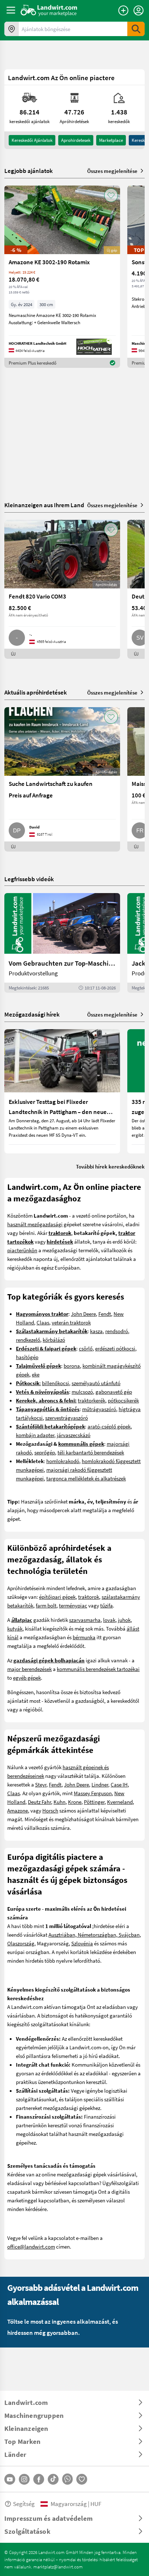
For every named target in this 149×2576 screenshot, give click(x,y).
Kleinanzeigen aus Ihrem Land (44, 505)
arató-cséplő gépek (109, 1426)
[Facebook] (39, 2479)
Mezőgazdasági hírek (32, 1014)
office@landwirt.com (31, 2246)
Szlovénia (82, 1943)
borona (72, 1366)
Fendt (105, 1314)
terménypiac (73, 1605)
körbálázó (54, 1340)
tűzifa (107, 1605)
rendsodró (117, 1331)
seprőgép (45, 1452)
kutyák (15, 1628)
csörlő (86, 1348)
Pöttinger (94, 1802)
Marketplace (111, 140)
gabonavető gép (114, 1392)
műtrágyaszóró (99, 1409)
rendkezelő (28, 1340)
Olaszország (21, 1943)
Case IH (119, 1784)
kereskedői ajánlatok (32, 140)
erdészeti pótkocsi (115, 1348)
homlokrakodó (63, 1461)
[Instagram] (24, 2479)
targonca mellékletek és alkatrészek (86, 1478)
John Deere (83, 1314)
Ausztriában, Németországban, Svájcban (94, 1935)
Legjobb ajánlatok (29, 171)
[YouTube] (10, 2479)
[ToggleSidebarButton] (11, 10)
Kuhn (59, 1802)
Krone (75, 1802)
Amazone (18, 1810)
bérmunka (84, 1637)
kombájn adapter (35, 1435)
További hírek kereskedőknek (110, 1166)
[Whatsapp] (67, 2479)
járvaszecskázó (74, 1435)
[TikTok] (53, 2479)
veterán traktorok (71, 1322)
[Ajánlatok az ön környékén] (12, 29)
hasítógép (27, 1357)
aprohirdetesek (76, 140)
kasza (96, 1331)
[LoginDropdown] (139, 10)
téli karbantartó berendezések (91, 1452)
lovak (109, 1620)
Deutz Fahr (39, 1802)
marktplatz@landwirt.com (58, 2567)
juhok (124, 1620)
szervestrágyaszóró (67, 1418)
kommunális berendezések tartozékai (98, 1669)
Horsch (50, 1810)
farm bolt (46, 1605)
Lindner (100, 1784)
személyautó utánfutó (96, 1383)
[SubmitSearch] (136, 29)
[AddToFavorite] (111, 195)
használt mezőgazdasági (35, 1224)
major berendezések (29, 1669)
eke (36, 1374)
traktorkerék (91, 1400)
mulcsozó (82, 1392)
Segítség (24, 2504)
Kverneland (120, 1802)
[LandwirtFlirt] (82, 2479)
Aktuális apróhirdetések (36, 692)
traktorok (89, 1597)
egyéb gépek (27, 1678)
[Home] (49, 10)
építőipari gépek (57, 1597)
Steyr (41, 1784)
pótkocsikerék (123, 1400)
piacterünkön (22, 1250)
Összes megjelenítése (112, 171)
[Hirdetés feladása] (123, 10)
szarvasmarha (85, 1620)
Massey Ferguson (93, 1793)
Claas (43, 1322)
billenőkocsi (56, 1383)
